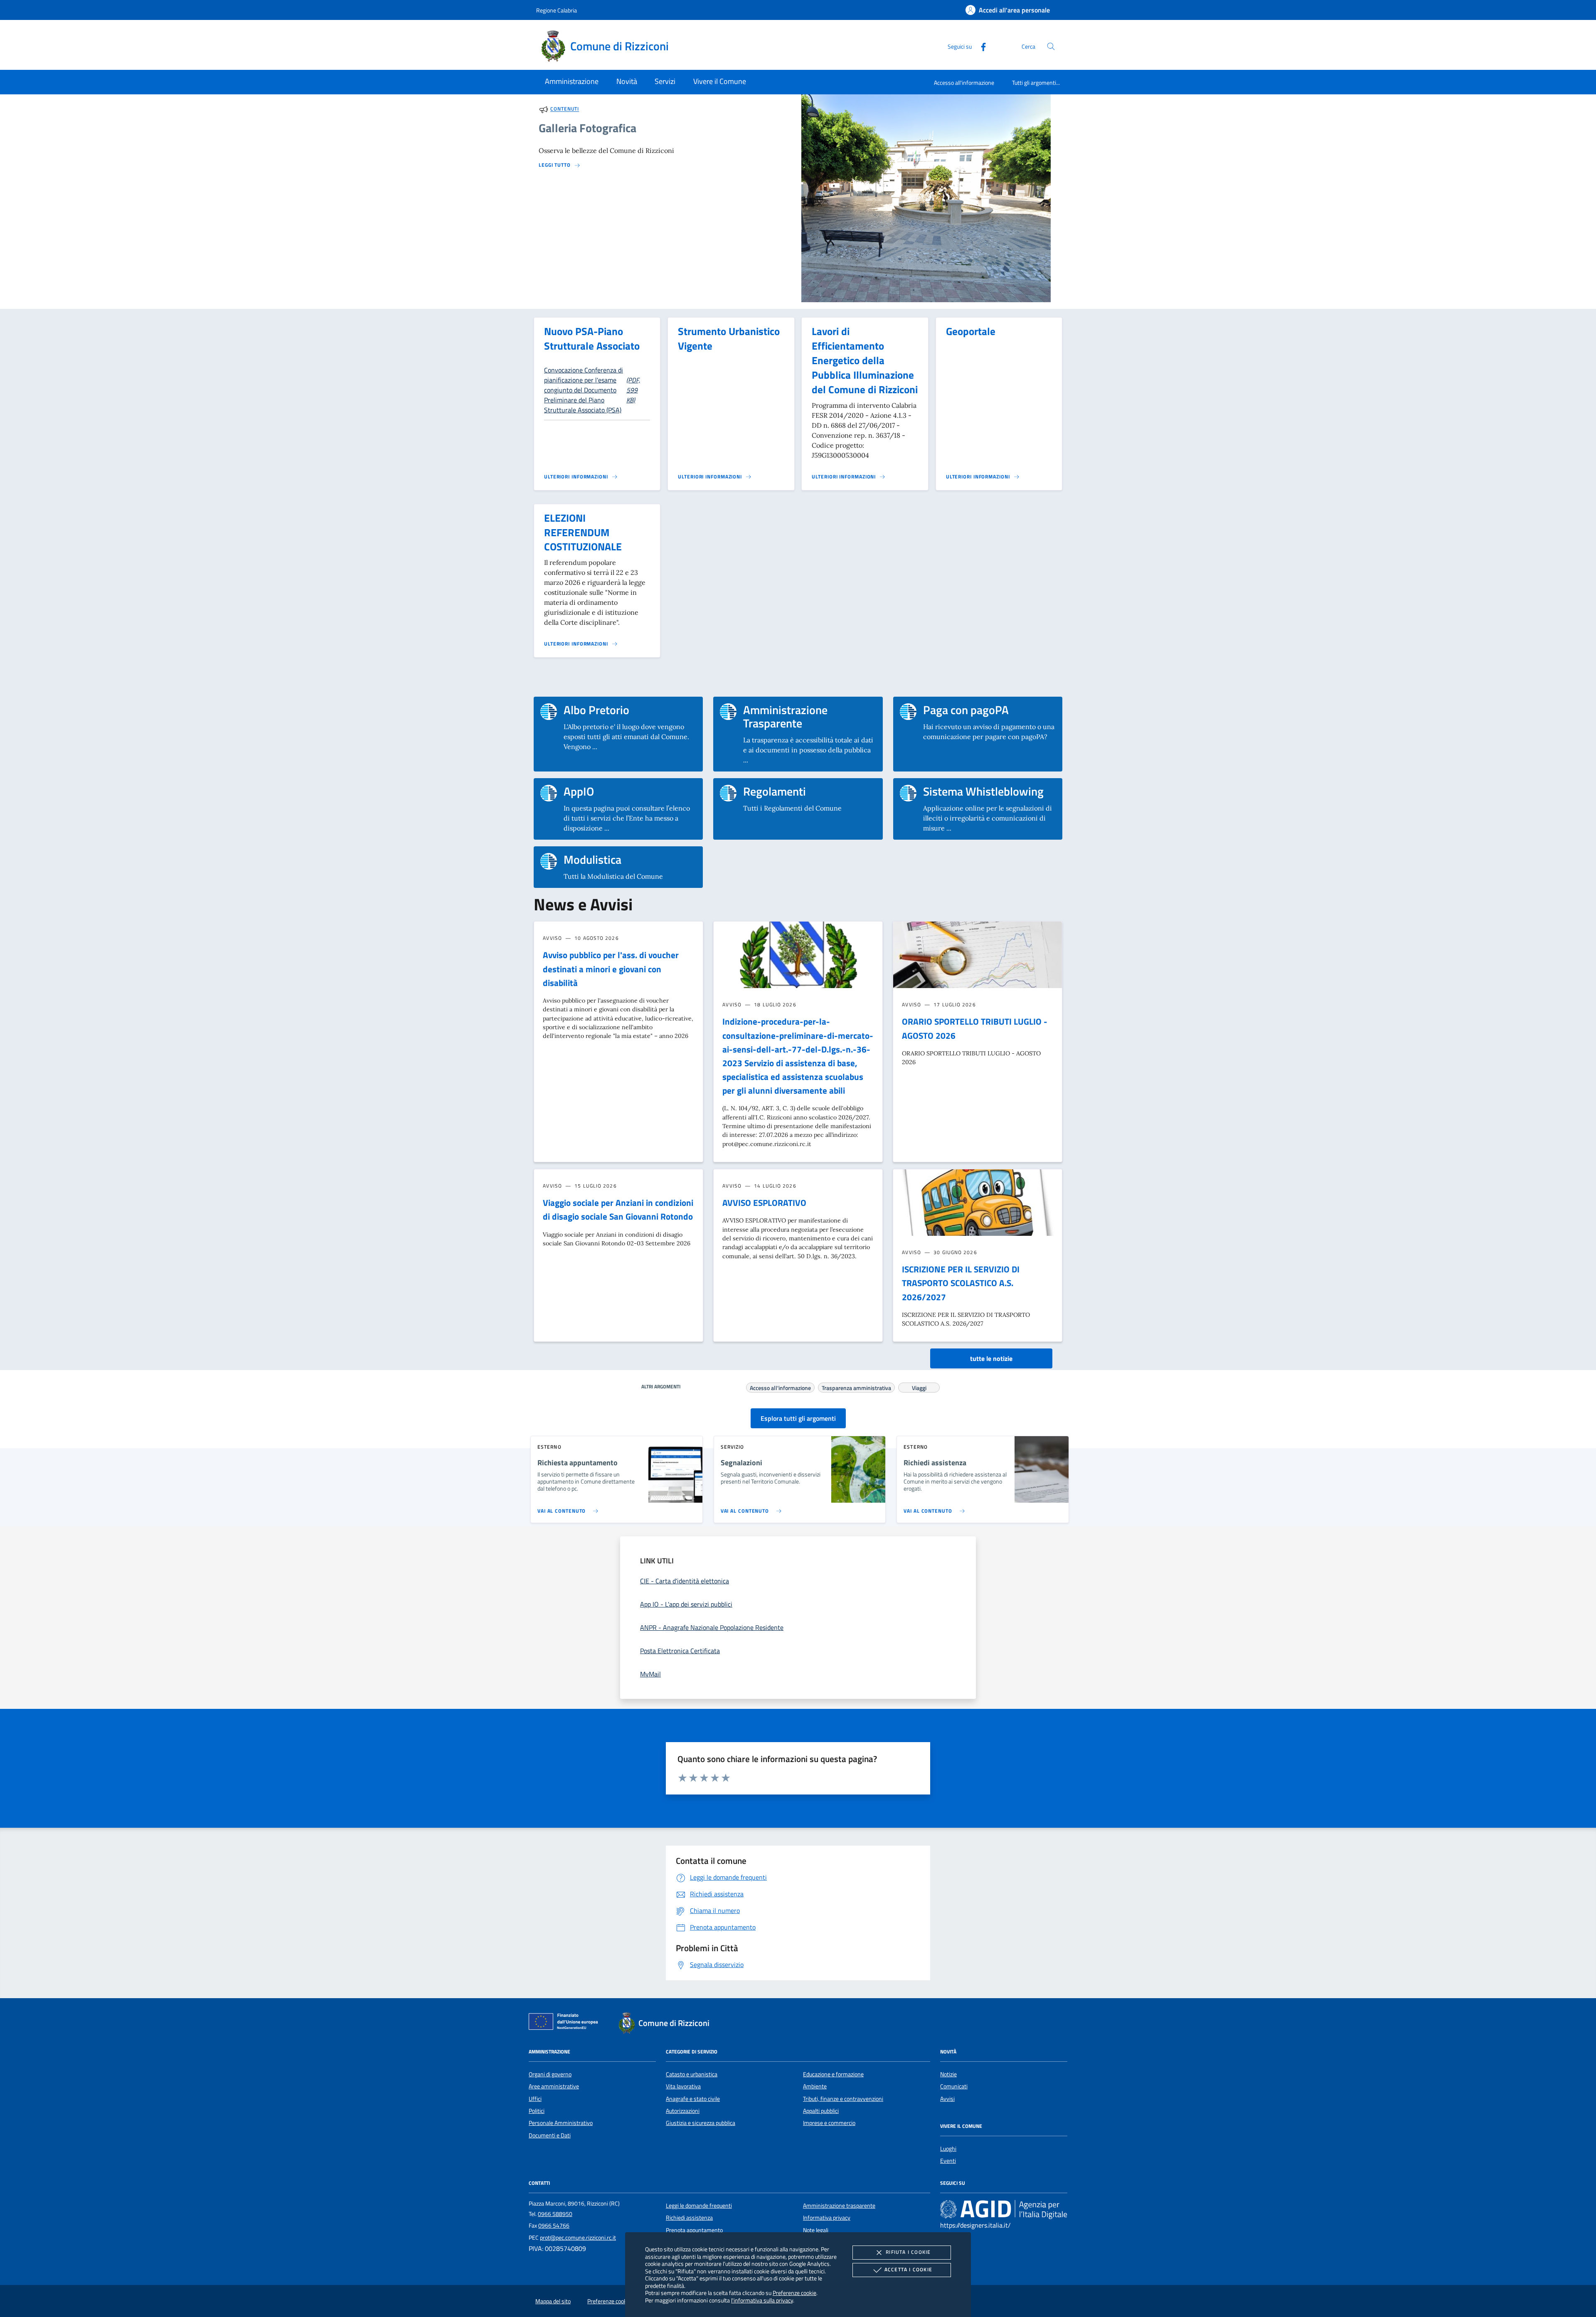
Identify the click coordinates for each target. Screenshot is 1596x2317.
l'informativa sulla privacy (762, 2300)
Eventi (948, 2161)
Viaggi (919, 1387)
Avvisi (947, 2099)
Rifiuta (908, 2252)
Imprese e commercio (829, 2123)
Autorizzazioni (683, 2111)
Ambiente (815, 2086)
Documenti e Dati (550, 2135)
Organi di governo (550, 2074)
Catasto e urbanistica (692, 2074)
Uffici (535, 2099)
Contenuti (565, 109)
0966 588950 (555, 2214)
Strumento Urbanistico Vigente (729, 339)
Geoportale (971, 331)
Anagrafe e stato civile (693, 2099)
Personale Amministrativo (561, 2123)
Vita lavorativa (683, 2086)
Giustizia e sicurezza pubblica (701, 2123)
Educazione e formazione (833, 2074)
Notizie (948, 2074)
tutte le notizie (991, 1358)
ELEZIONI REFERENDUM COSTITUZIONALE (583, 532)
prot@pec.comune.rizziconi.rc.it (578, 2238)
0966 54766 (554, 2226)
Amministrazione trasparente (839, 2206)
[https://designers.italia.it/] (1004, 2209)
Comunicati (954, 2086)
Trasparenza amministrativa (856, 1387)
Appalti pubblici (821, 2111)
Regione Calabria (557, 10)
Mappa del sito (553, 2301)
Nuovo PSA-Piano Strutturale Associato (592, 339)
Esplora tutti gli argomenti (798, 1418)
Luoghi (948, 2149)
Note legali (816, 2230)
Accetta (908, 2269)
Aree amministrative (554, 2086)
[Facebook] (980, 46)
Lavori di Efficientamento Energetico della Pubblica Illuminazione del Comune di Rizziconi (865, 360)
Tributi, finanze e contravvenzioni (843, 2099)
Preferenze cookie (794, 2293)
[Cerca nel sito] (1051, 46)
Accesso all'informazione (964, 83)
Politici (537, 2111)
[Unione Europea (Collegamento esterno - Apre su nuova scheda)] (566, 2023)
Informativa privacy (827, 2218)
